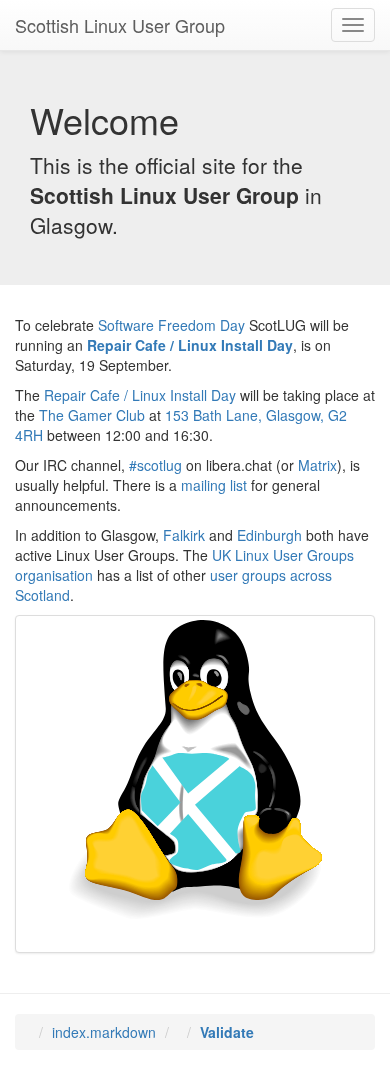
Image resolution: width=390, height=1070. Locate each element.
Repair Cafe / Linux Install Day (190, 345)
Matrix (317, 465)
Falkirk (184, 535)
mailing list (214, 485)
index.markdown (104, 1032)
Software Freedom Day (171, 325)
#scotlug (155, 465)
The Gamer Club (92, 415)
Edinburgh (269, 535)
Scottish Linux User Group (120, 25)
